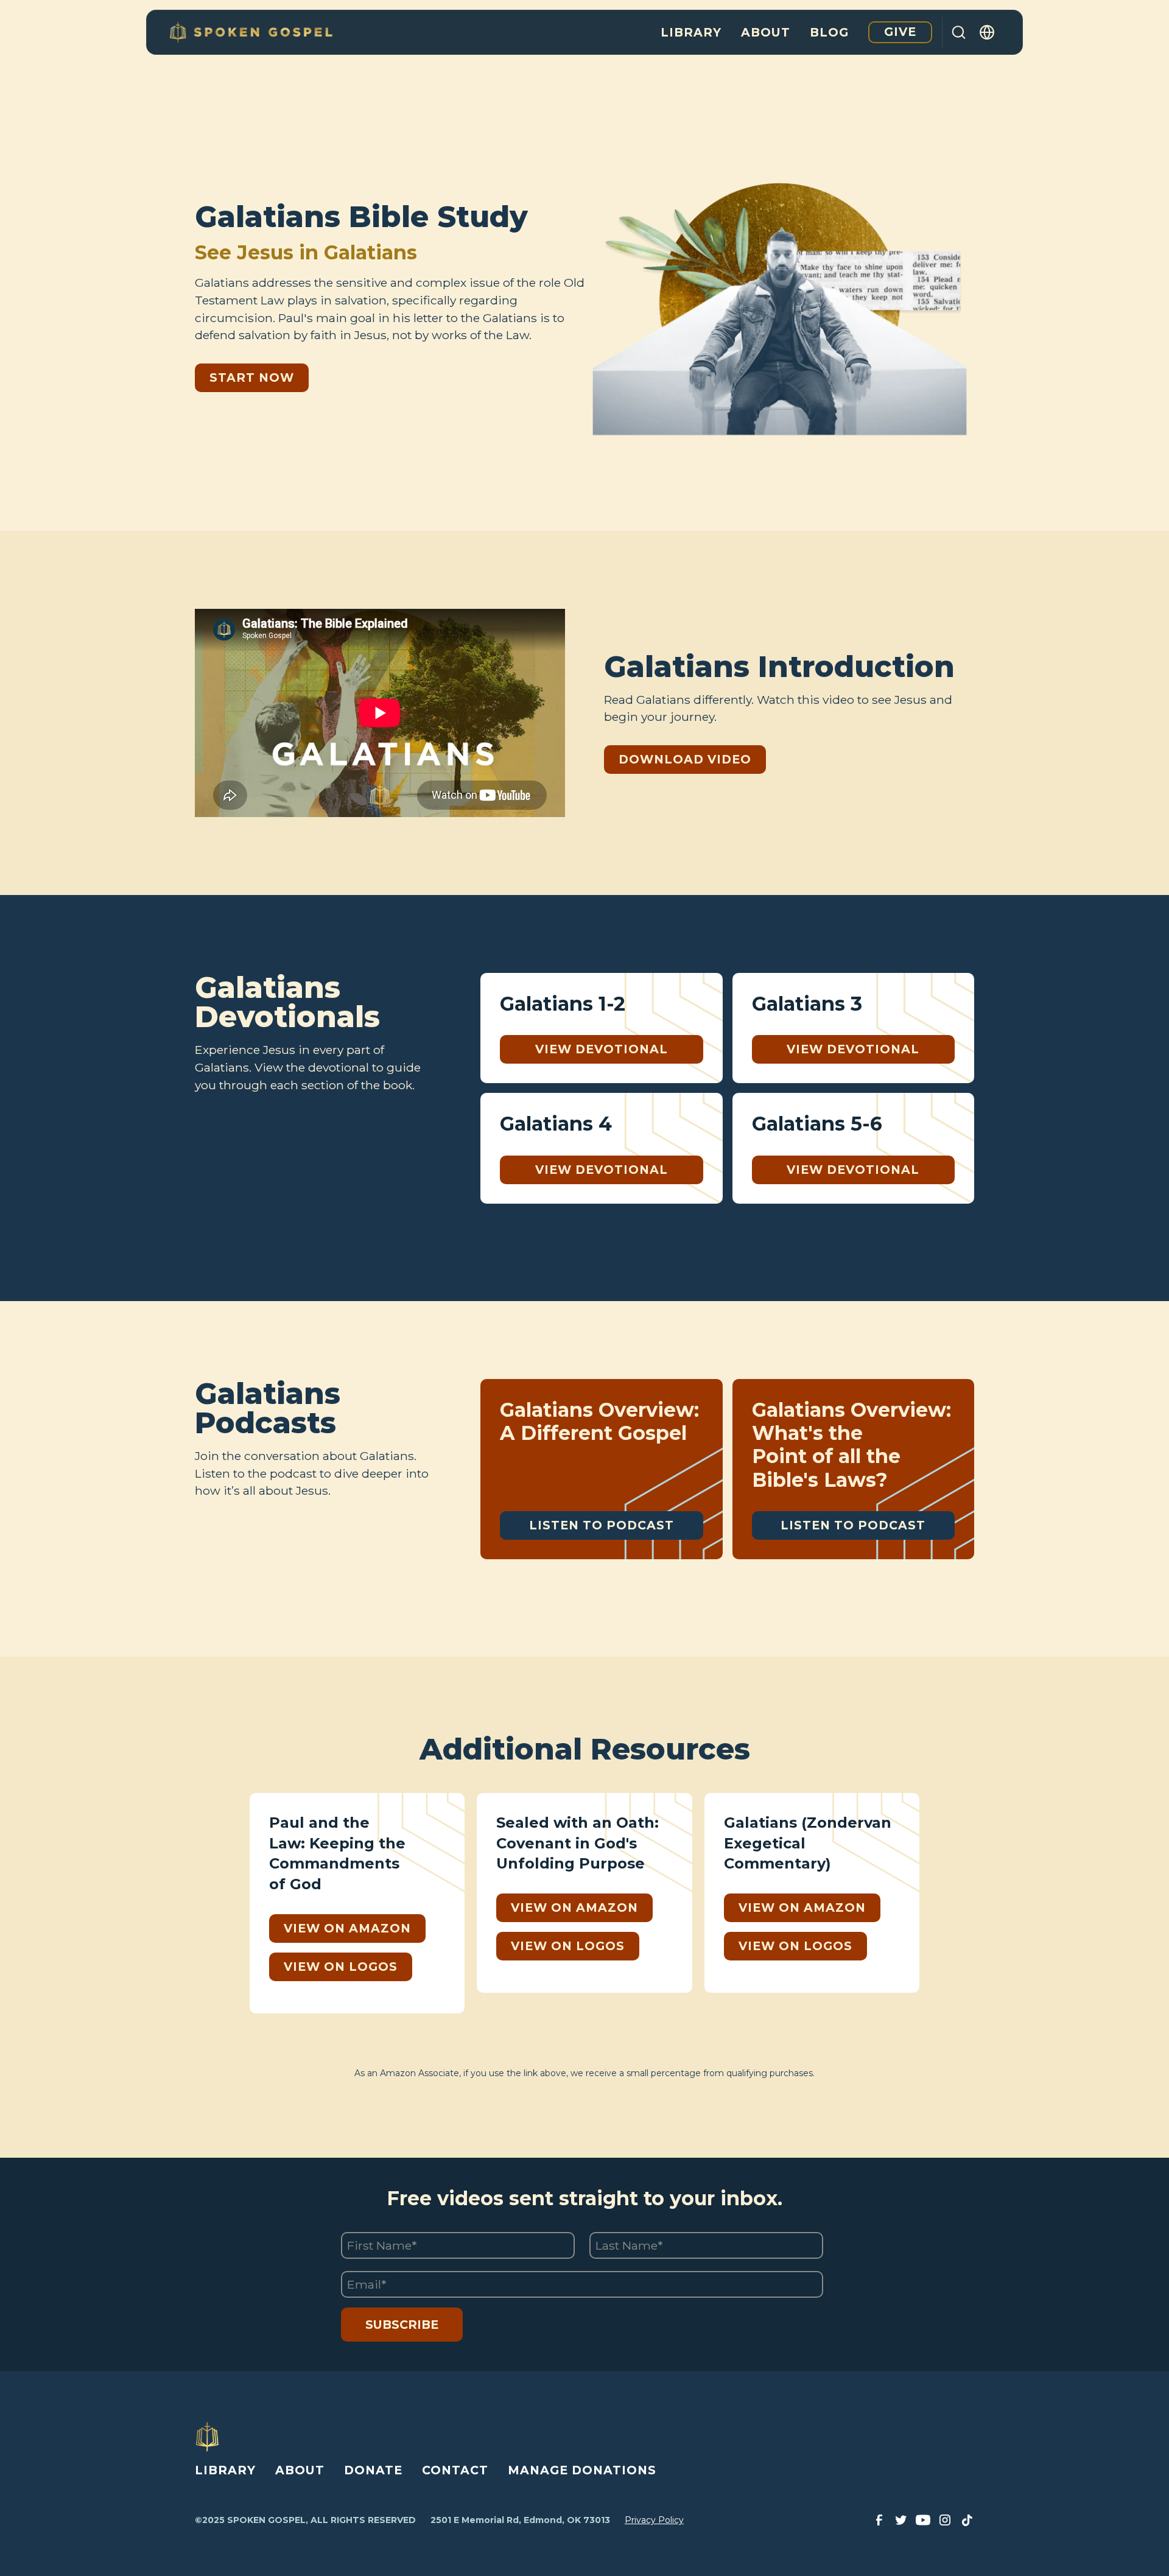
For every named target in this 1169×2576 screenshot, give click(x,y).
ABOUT (300, 2470)
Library (691, 32)
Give (900, 32)
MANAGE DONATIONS (582, 2470)
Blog (829, 32)
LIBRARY (225, 2470)
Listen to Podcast (602, 1525)
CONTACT (455, 2470)
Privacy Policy (654, 2520)
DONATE (373, 2470)
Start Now (252, 377)
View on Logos (341, 1967)
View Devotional (602, 1049)
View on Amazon (347, 1928)
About (766, 32)
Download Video (685, 759)
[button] (988, 32)
